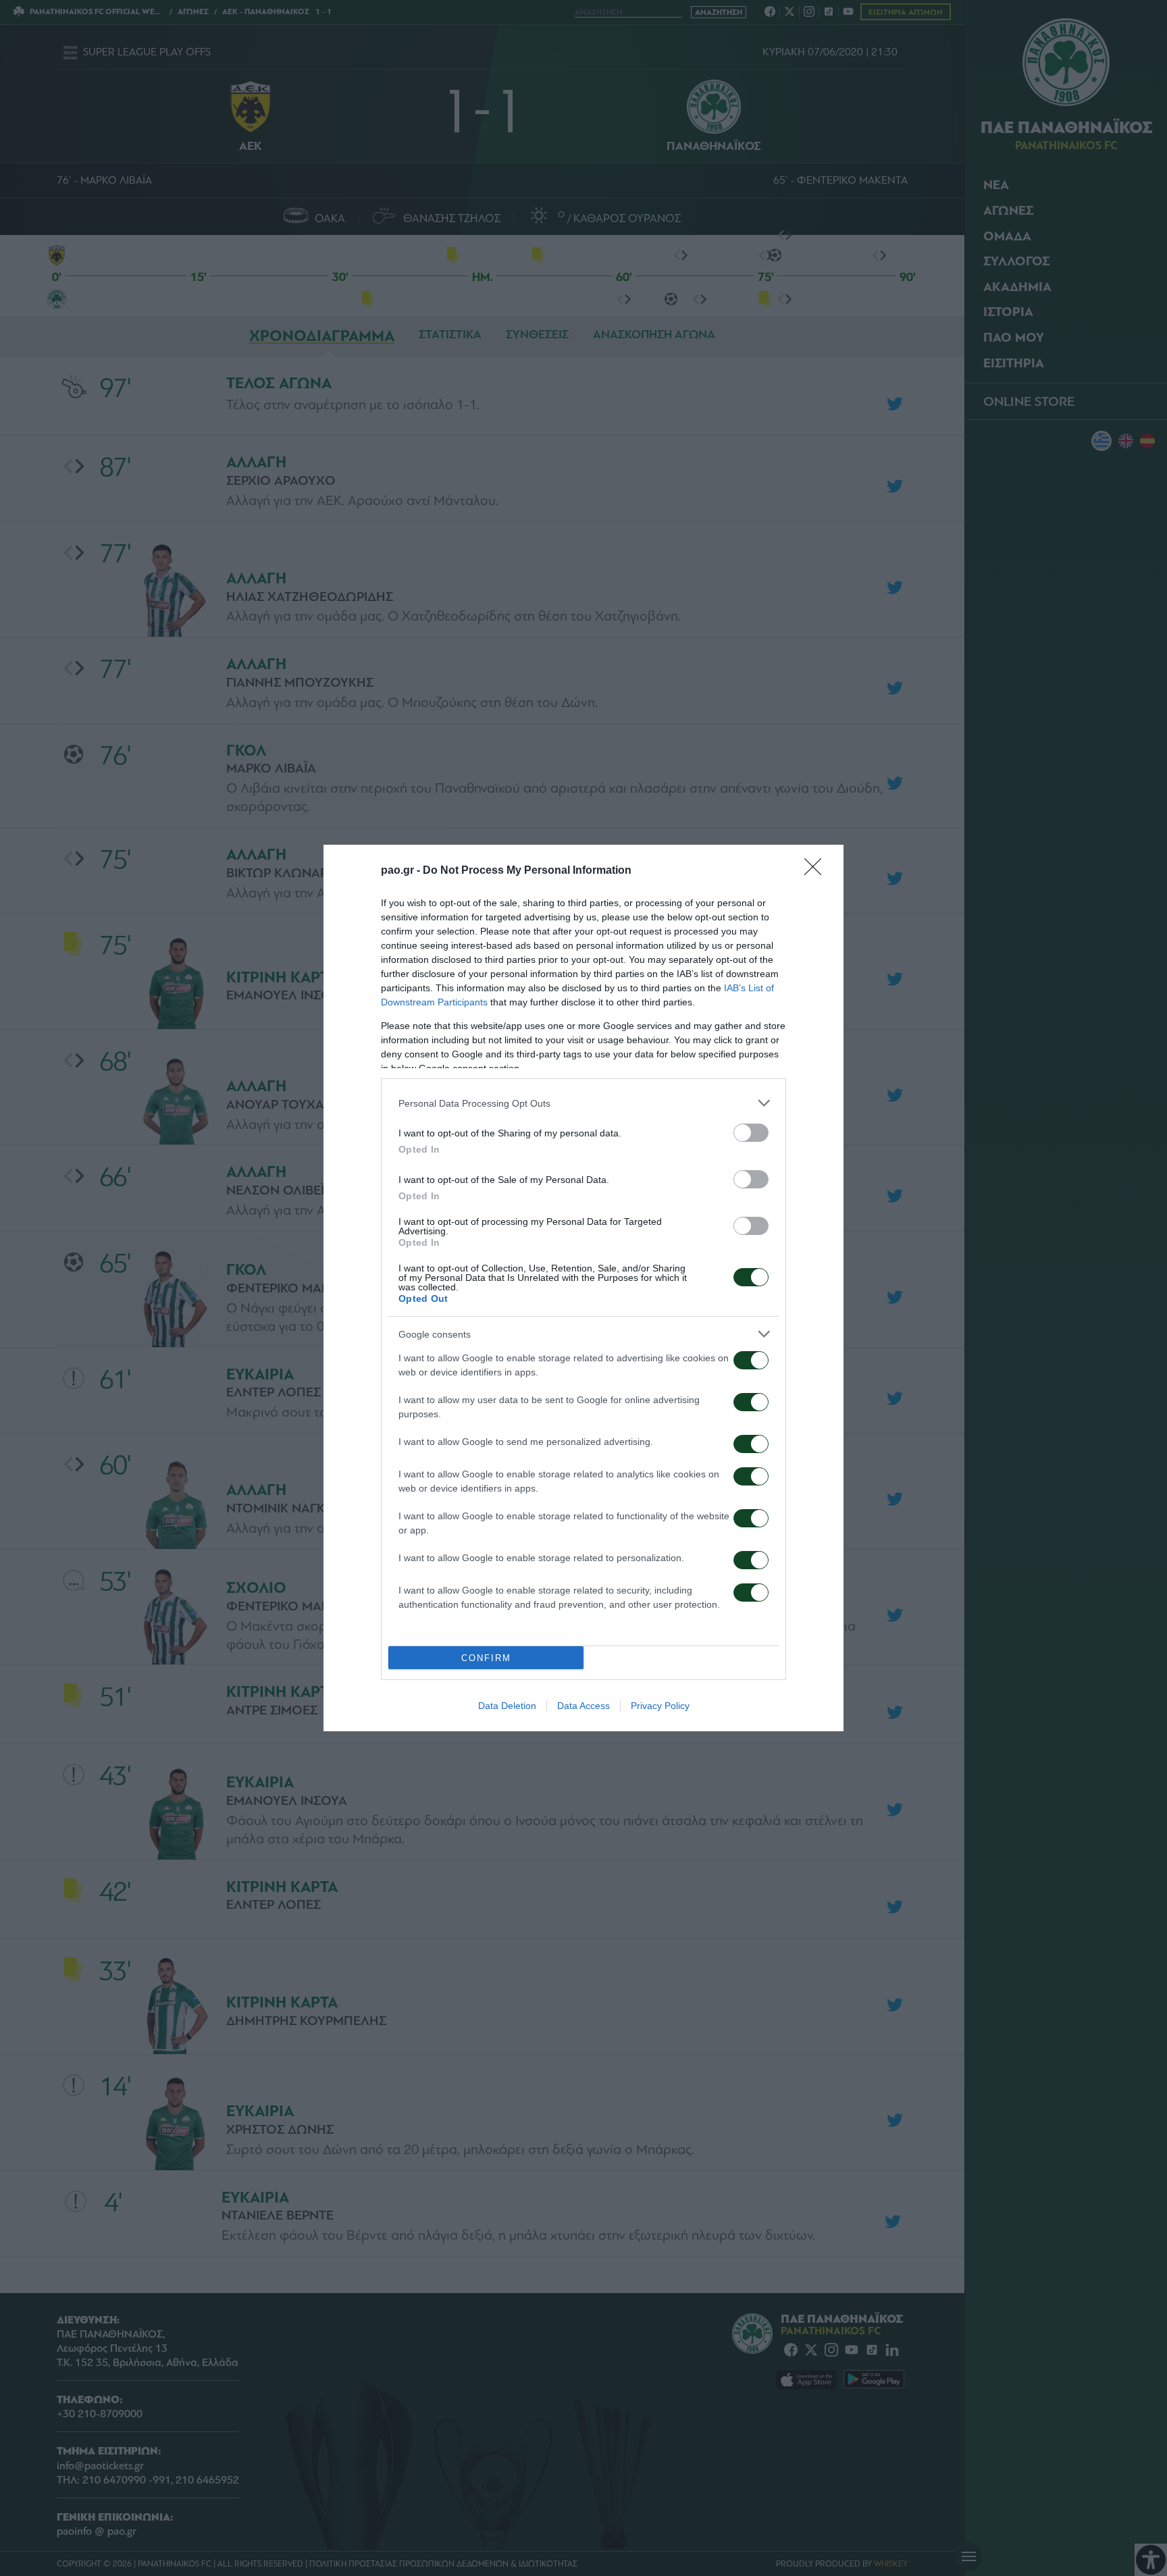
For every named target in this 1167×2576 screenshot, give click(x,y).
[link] (817, 871)
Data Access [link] (583, 1706)
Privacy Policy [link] (660, 1706)
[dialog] (583, 1288)
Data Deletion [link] (507, 1706)
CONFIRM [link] (486, 1658)
